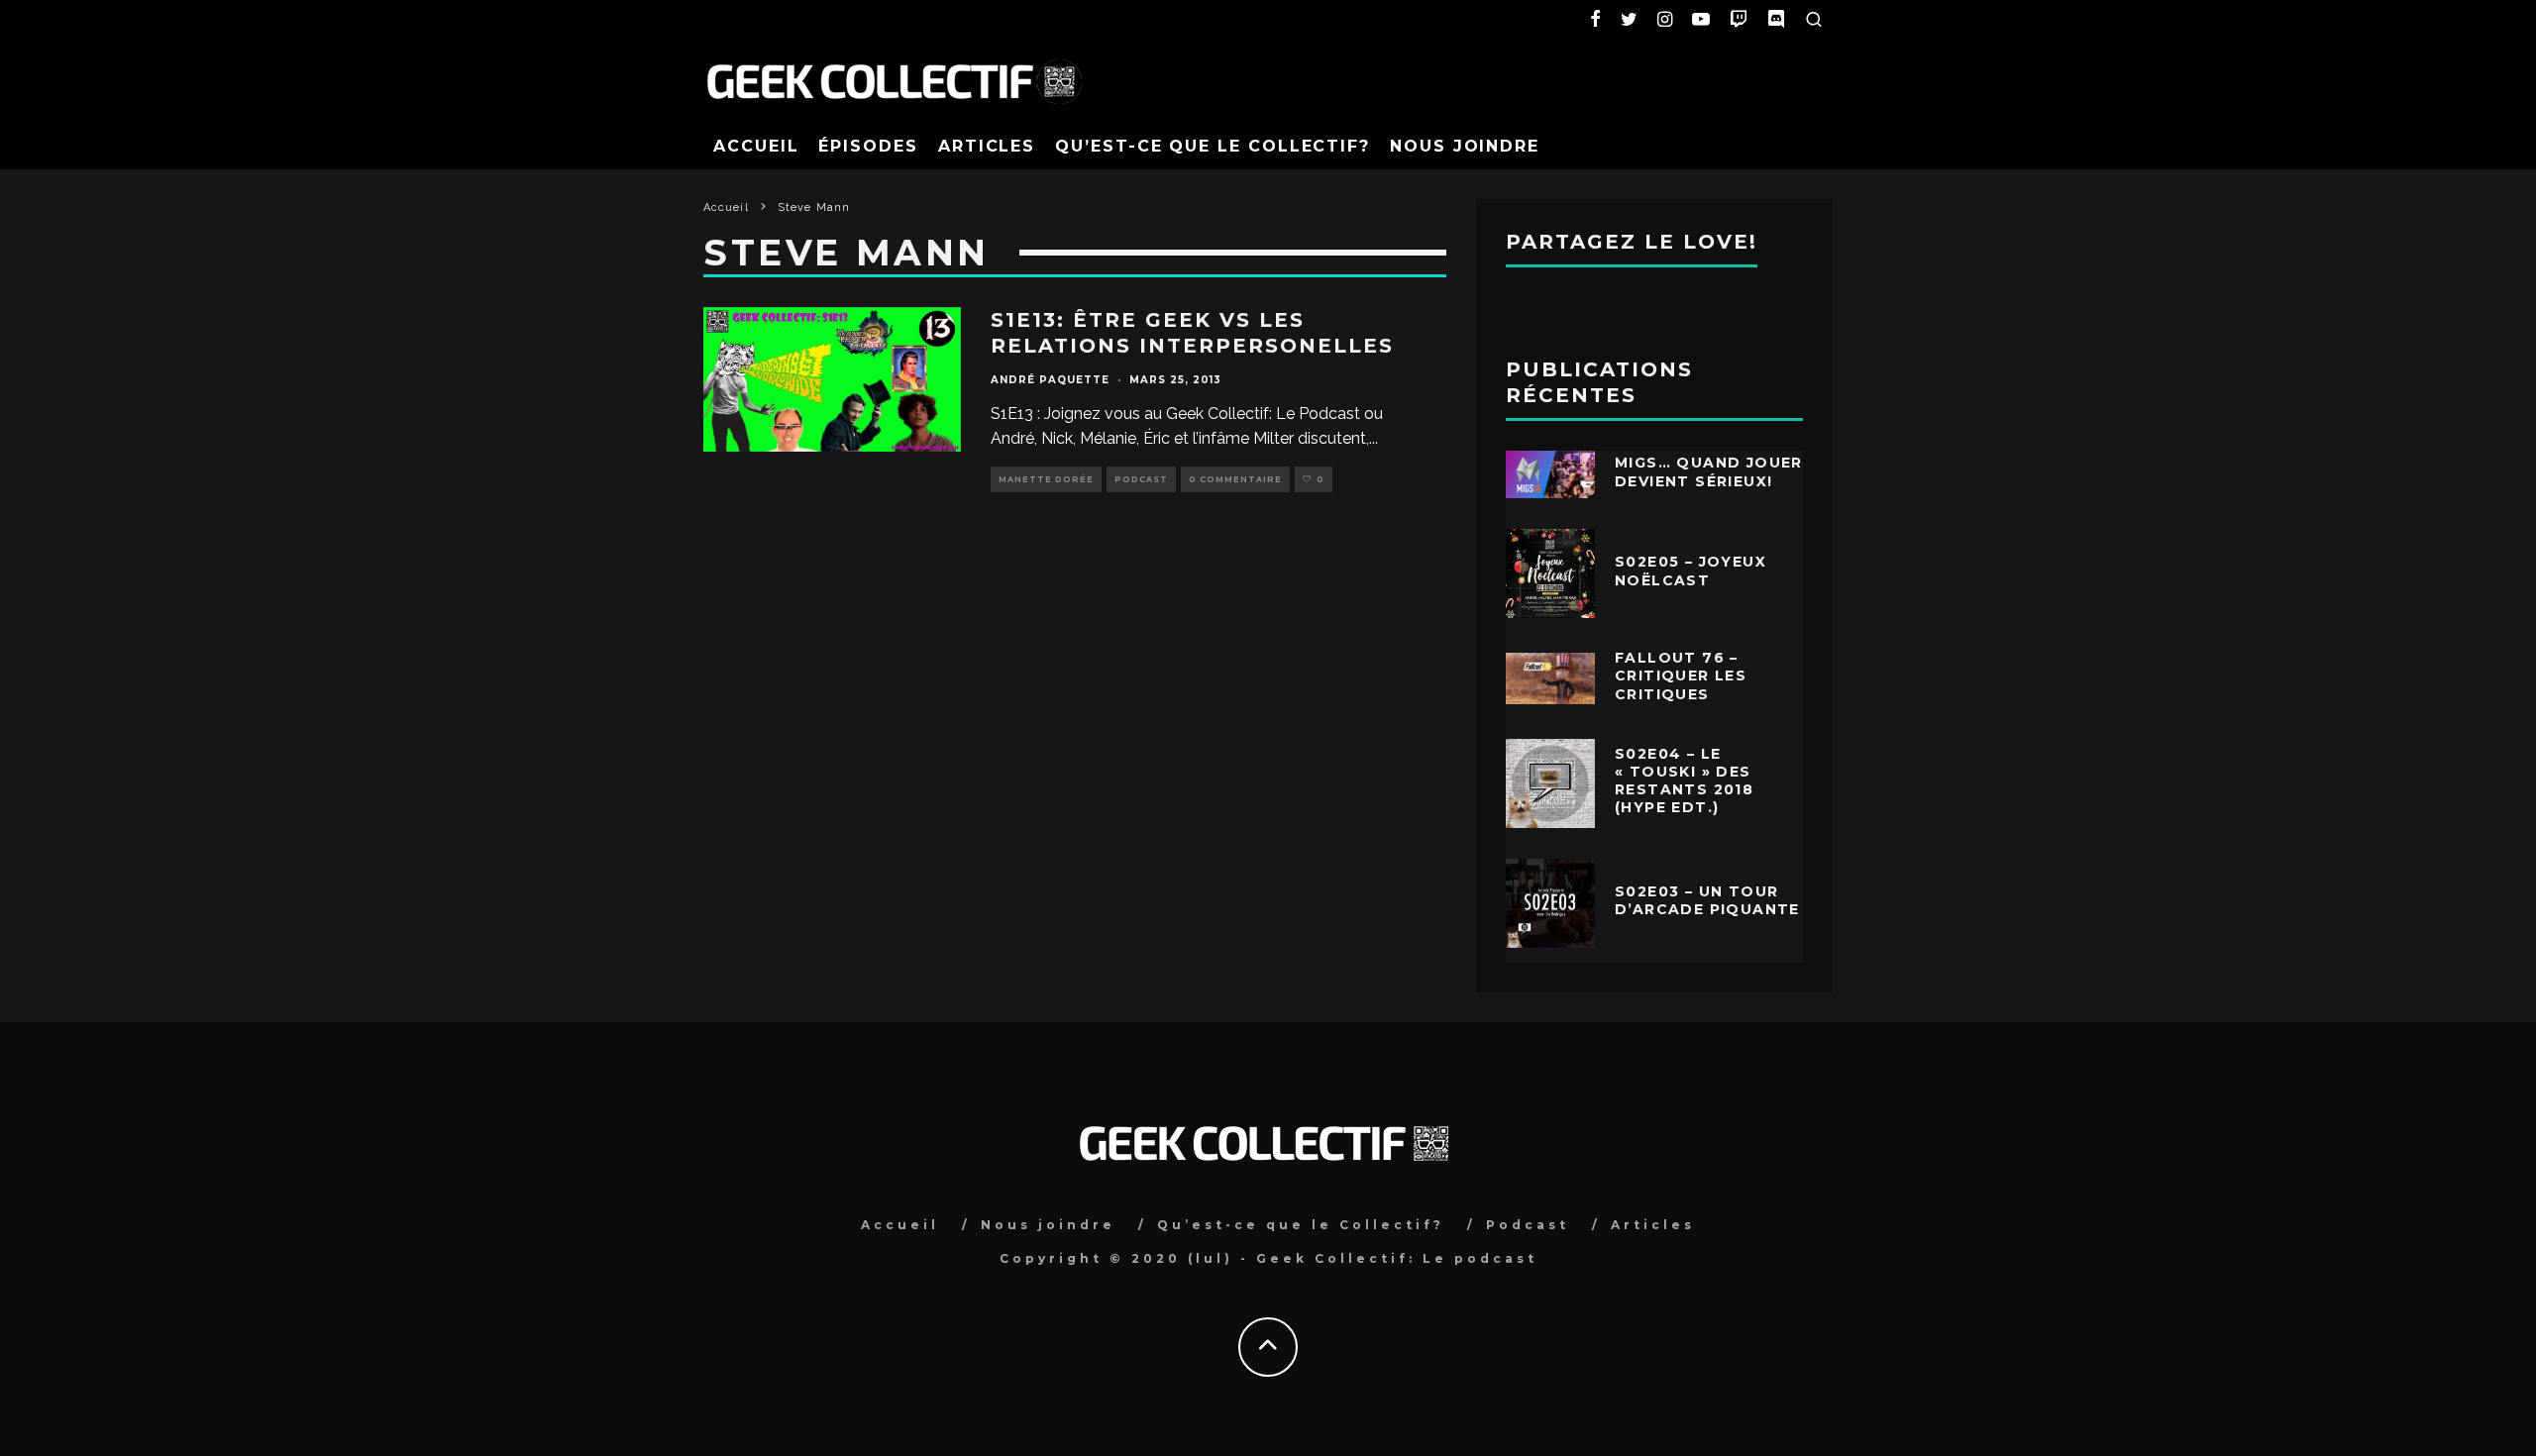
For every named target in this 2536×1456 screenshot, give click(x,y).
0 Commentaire (1235, 479)
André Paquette (1050, 380)
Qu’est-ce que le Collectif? (1213, 146)
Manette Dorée (1046, 479)
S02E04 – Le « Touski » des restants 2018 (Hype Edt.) (1684, 781)
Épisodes (868, 146)
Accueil (756, 146)
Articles (987, 146)
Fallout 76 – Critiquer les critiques (1681, 676)
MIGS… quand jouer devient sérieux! (1709, 471)
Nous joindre (1465, 146)
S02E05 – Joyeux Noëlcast (1691, 571)
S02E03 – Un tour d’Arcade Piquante (1707, 900)
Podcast (1141, 479)
